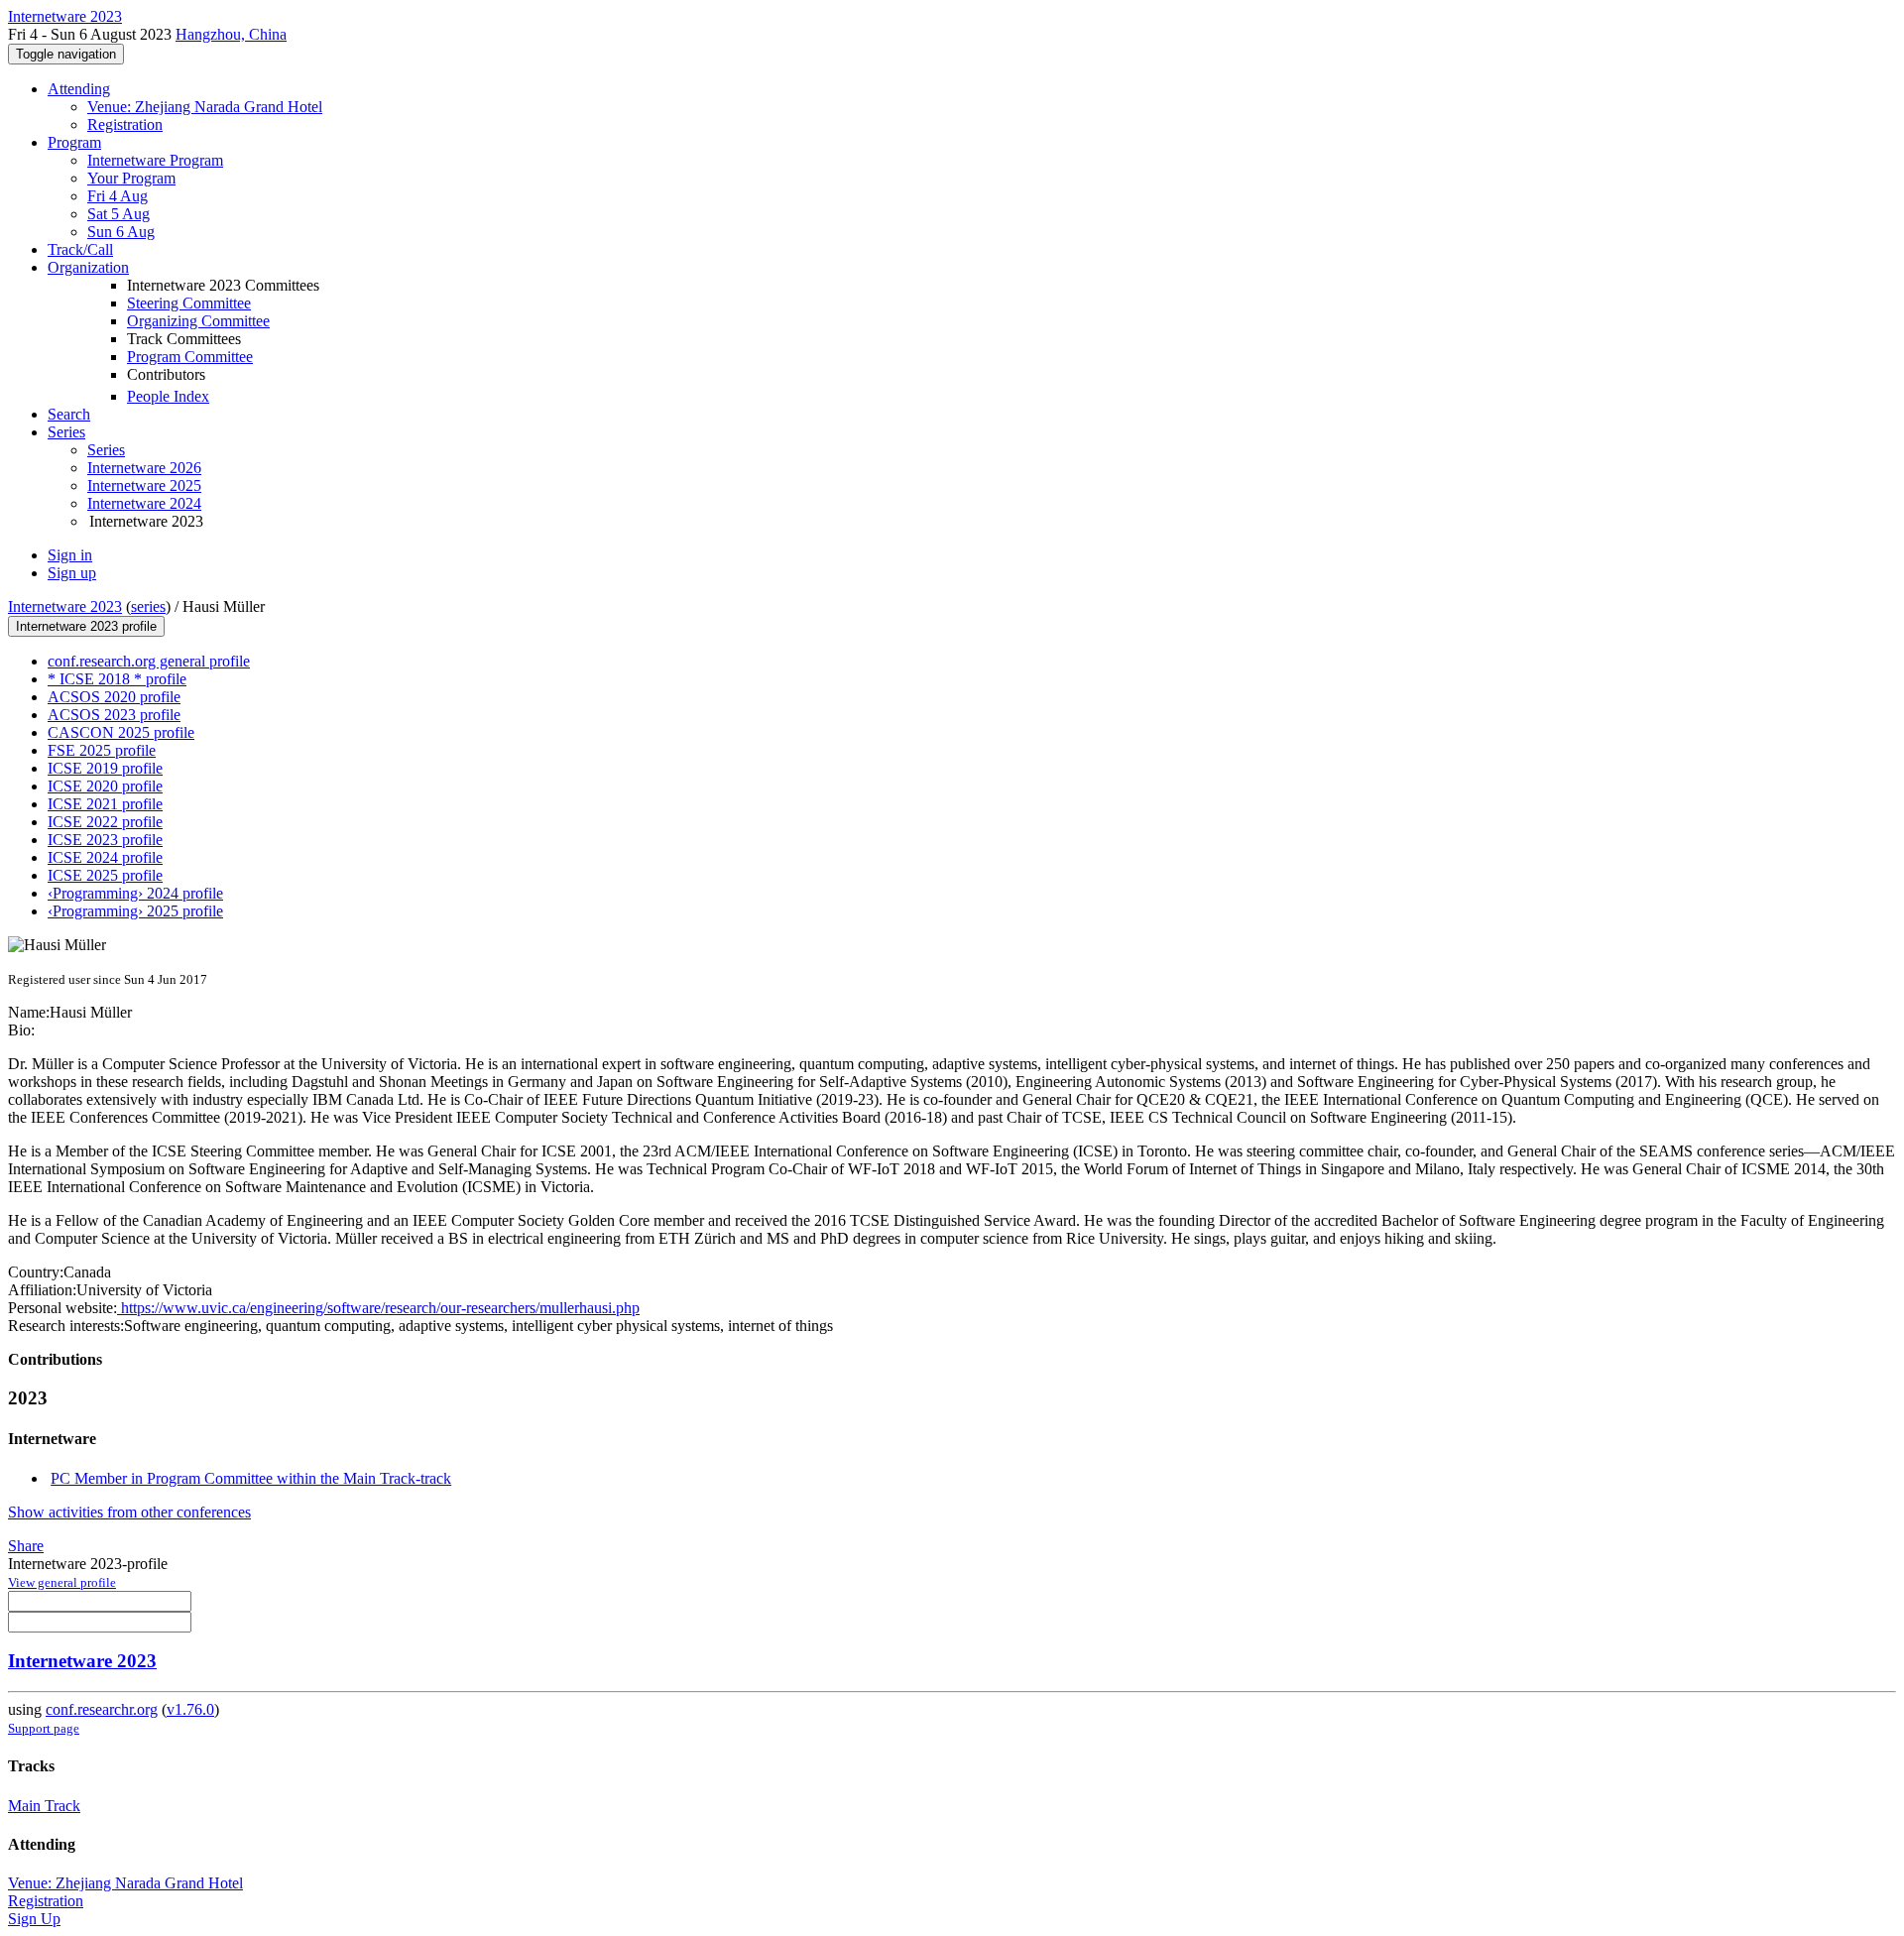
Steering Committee (189, 303)
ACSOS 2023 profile (114, 715)
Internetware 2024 (144, 503)
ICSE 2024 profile (105, 857)
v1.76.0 (190, 1709)
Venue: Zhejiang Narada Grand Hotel (205, 107)
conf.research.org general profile (149, 661)
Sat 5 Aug (119, 214)
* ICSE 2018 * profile (117, 679)
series (148, 606)
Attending (79, 89)
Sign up (72, 573)
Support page (44, 1728)
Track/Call (80, 249)
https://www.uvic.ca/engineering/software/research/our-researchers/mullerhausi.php (378, 1308)
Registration (125, 124)
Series (106, 450)
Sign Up (34, 1919)
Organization (88, 267)
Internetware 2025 (144, 485)
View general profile (62, 1582)
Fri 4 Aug (118, 196)
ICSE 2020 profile (105, 786)
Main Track (44, 1806)
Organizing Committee (198, 321)
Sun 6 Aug (121, 232)
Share (26, 1546)
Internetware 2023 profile (86, 626)
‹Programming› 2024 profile (135, 893)
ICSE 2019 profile (105, 768)
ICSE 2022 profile (105, 822)
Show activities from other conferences (129, 1512)
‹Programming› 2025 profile (135, 911)
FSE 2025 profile (102, 750)
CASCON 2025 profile (121, 732)
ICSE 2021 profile (105, 804)
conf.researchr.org (102, 1709)
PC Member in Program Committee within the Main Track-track (251, 1478)
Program (74, 142)
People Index (168, 396)
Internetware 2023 (65, 606)
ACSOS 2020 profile (114, 697)
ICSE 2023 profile (105, 840)
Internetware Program (155, 160)
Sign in (70, 555)
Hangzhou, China (231, 34)
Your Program (131, 178)
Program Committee (190, 357)
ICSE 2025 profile (105, 875)
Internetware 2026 (144, 468)
